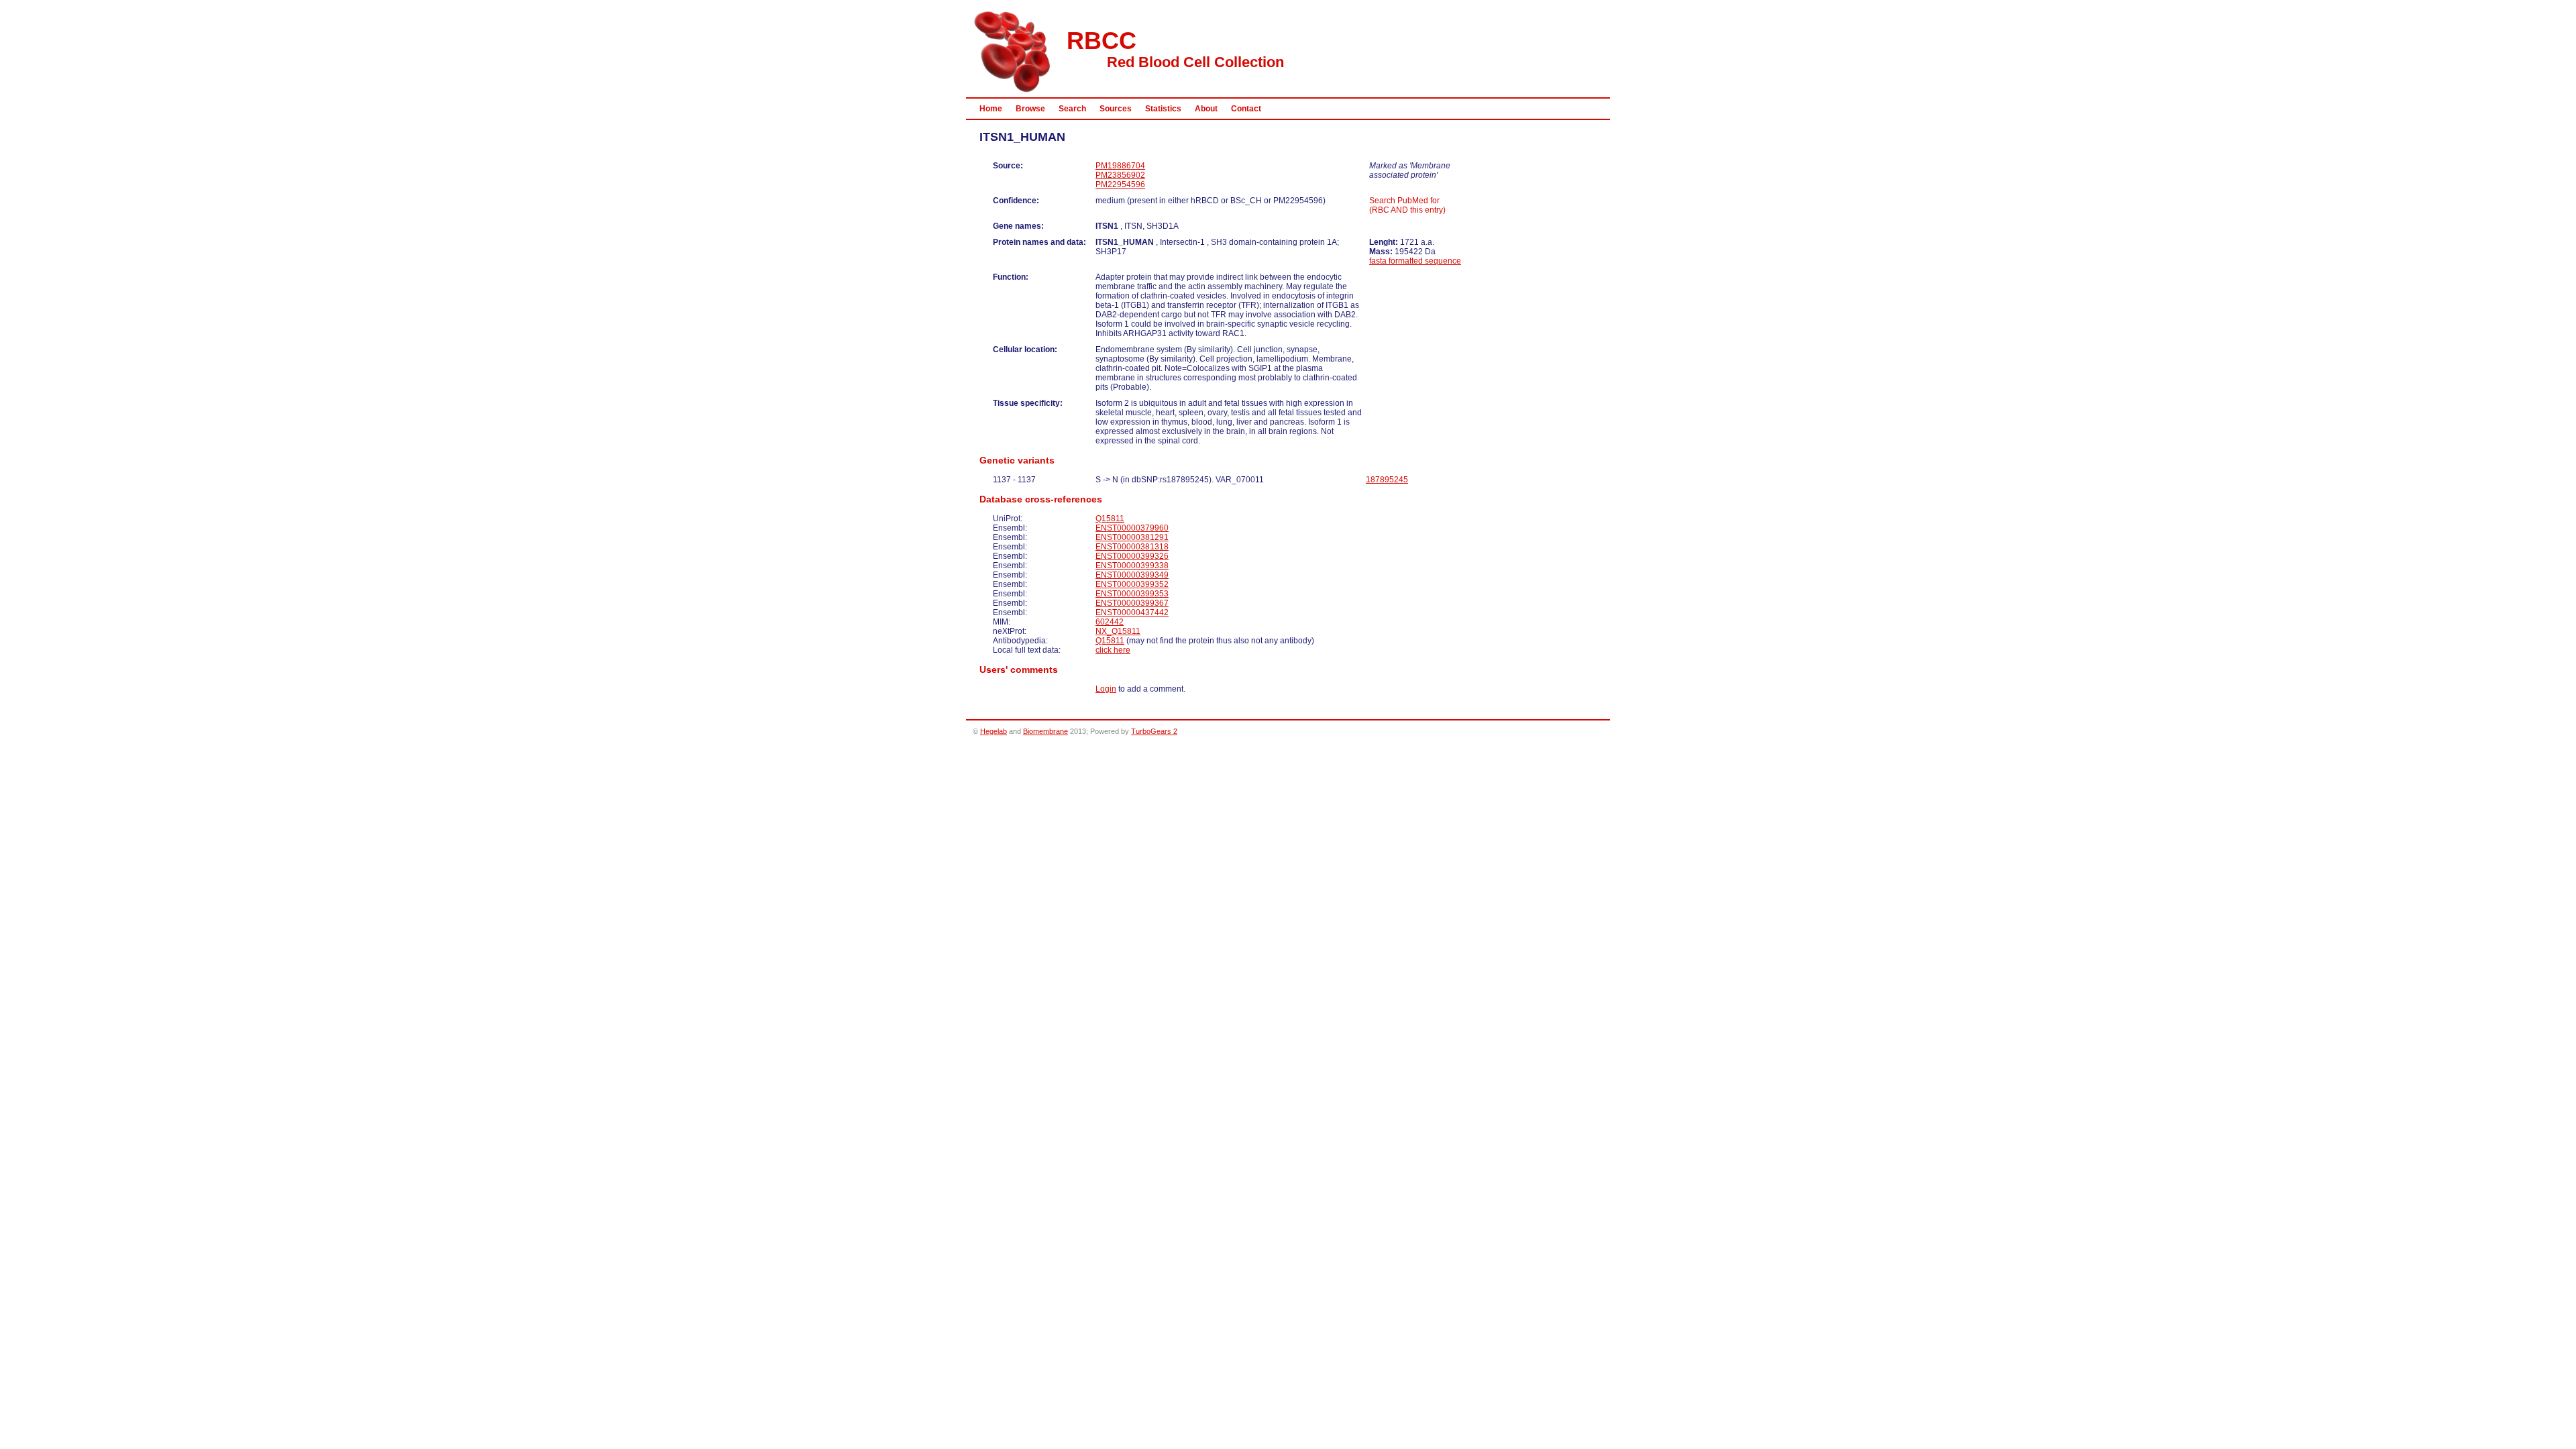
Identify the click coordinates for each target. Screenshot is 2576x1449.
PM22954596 (1120, 184)
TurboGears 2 (1154, 731)
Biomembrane (1045, 731)
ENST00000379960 (1132, 528)
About (1206, 109)
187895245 (1387, 480)
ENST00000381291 (1132, 537)
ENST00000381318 (1132, 547)
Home (991, 109)
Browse (1030, 109)
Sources (1116, 109)
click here (1113, 650)
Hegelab (994, 731)
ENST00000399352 (1132, 584)
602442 (1110, 622)
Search (1072, 109)
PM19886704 (1120, 166)
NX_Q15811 (1118, 631)
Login (1106, 689)
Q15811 (1110, 519)
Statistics (1163, 109)
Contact (1246, 109)
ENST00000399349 (1132, 575)
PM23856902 (1120, 175)
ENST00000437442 (1132, 612)
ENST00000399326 (1132, 556)
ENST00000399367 (1132, 603)
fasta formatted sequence (1415, 261)
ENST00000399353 (1132, 594)
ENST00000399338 (1132, 566)
